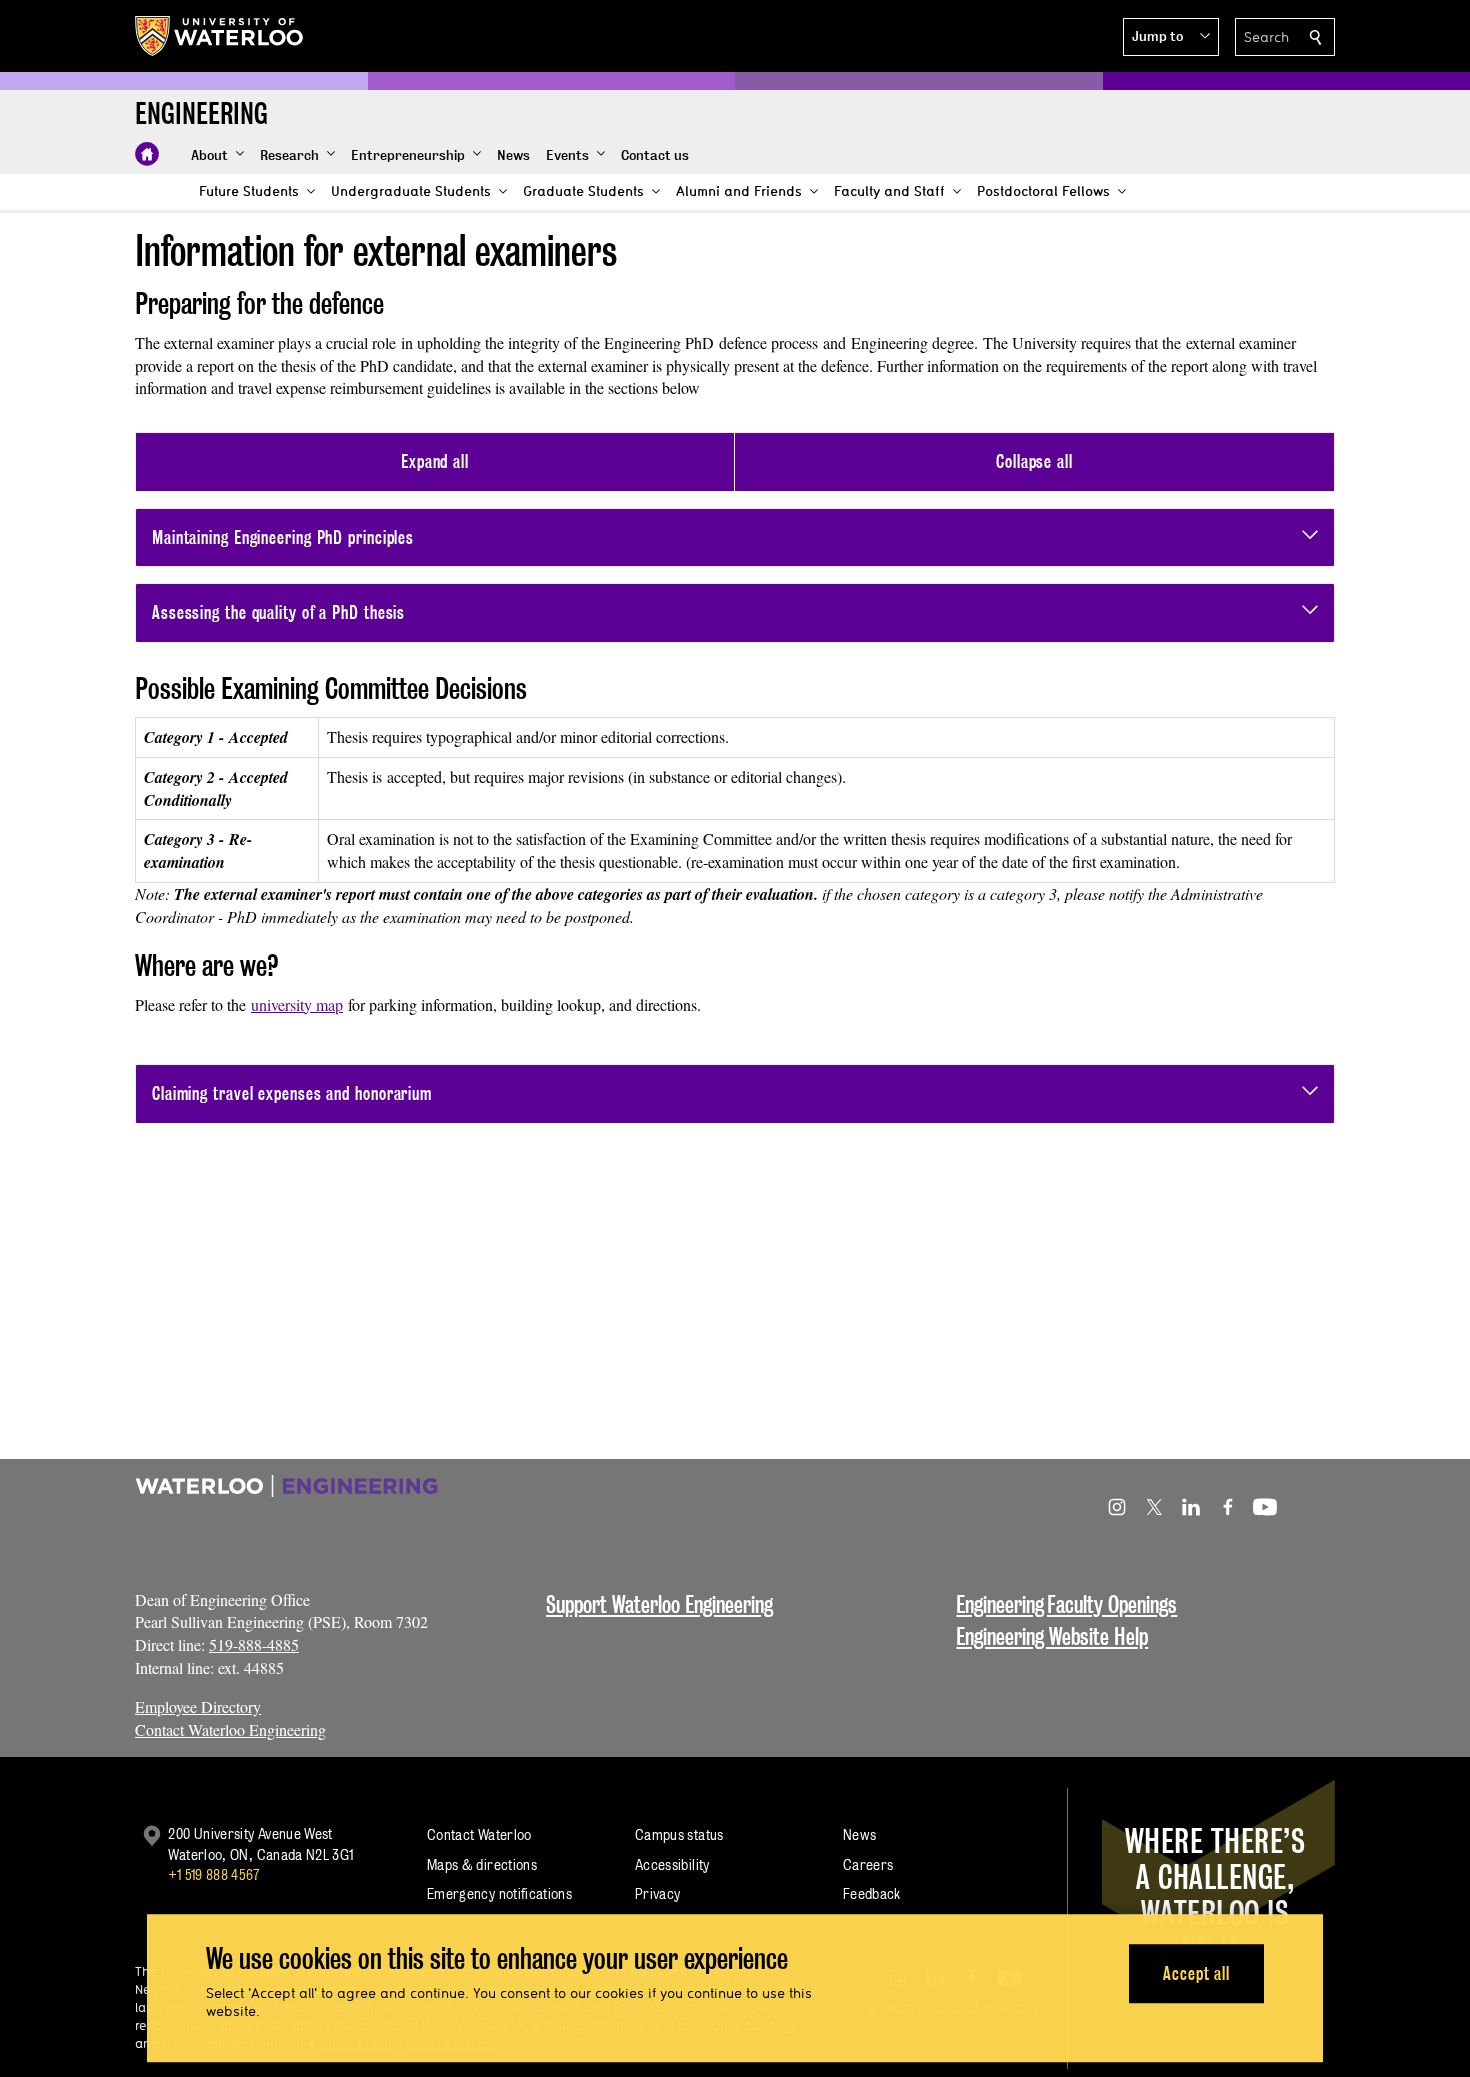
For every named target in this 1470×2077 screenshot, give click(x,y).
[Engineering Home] (147, 154)
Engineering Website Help (1052, 1636)
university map (297, 1004)
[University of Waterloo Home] (220, 36)
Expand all (435, 461)
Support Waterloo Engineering (659, 1604)
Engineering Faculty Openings (1066, 1604)
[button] (1171, 37)
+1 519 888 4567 (214, 1874)
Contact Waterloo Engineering (230, 1729)
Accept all (1196, 1973)
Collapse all (1034, 461)
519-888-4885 (254, 1644)
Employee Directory (198, 1706)
